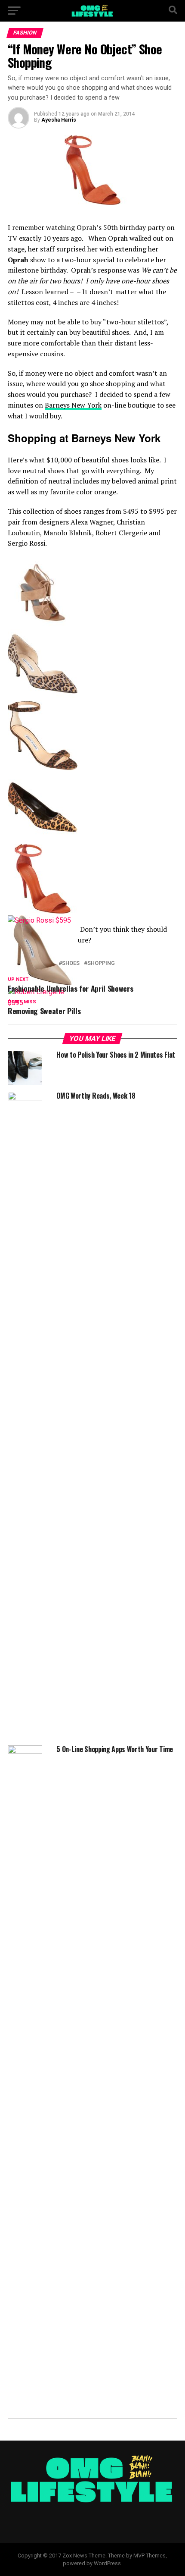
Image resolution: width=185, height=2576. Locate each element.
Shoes (71, 963)
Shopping (101, 963)
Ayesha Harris (59, 120)
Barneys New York (73, 405)
